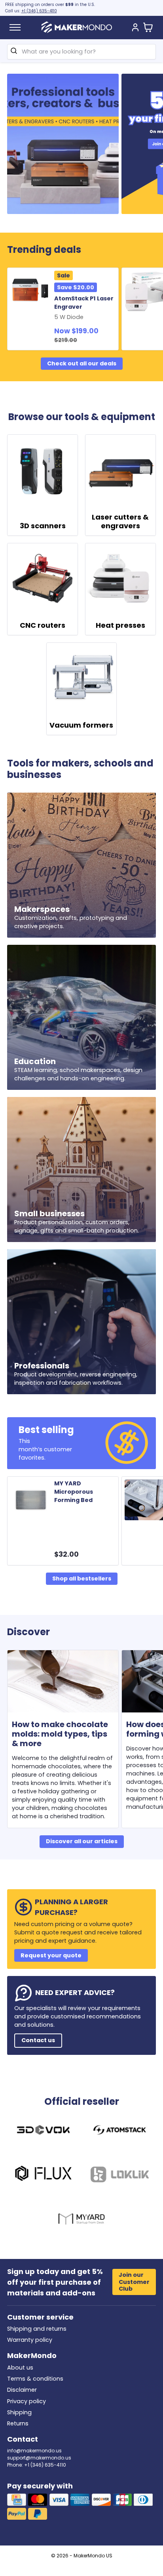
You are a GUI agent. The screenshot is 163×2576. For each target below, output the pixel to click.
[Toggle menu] (15, 27)
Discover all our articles (82, 1841)
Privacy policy (27, 2401)
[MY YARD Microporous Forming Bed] (32, 1500)
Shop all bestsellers (82, 1578)
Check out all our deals (82, 363)
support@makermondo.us (39, 2458)
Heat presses (120, 625)
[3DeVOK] (43, 2131)
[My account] (135, 28)
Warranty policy (30, 2340)
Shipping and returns (37, 2329)
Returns (18, 2423)
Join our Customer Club (134, 2282)
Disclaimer (22, 2390)
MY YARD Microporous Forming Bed (74, 1492)
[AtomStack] (120, 2131)
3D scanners (43, 526)
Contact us (38, 2040)
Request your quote (51, 1955)
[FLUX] (43, 2176)
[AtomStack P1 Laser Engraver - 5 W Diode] (32, 291)
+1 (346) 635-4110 (39, 11)
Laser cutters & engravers (120, 521)
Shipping (19, 2412)
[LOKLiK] (120, 2176)
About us (20, 2368)
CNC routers (43, 625)
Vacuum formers (81, 725)
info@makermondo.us (34, 2451)
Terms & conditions (35, 2379)
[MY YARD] (82, 2220)
